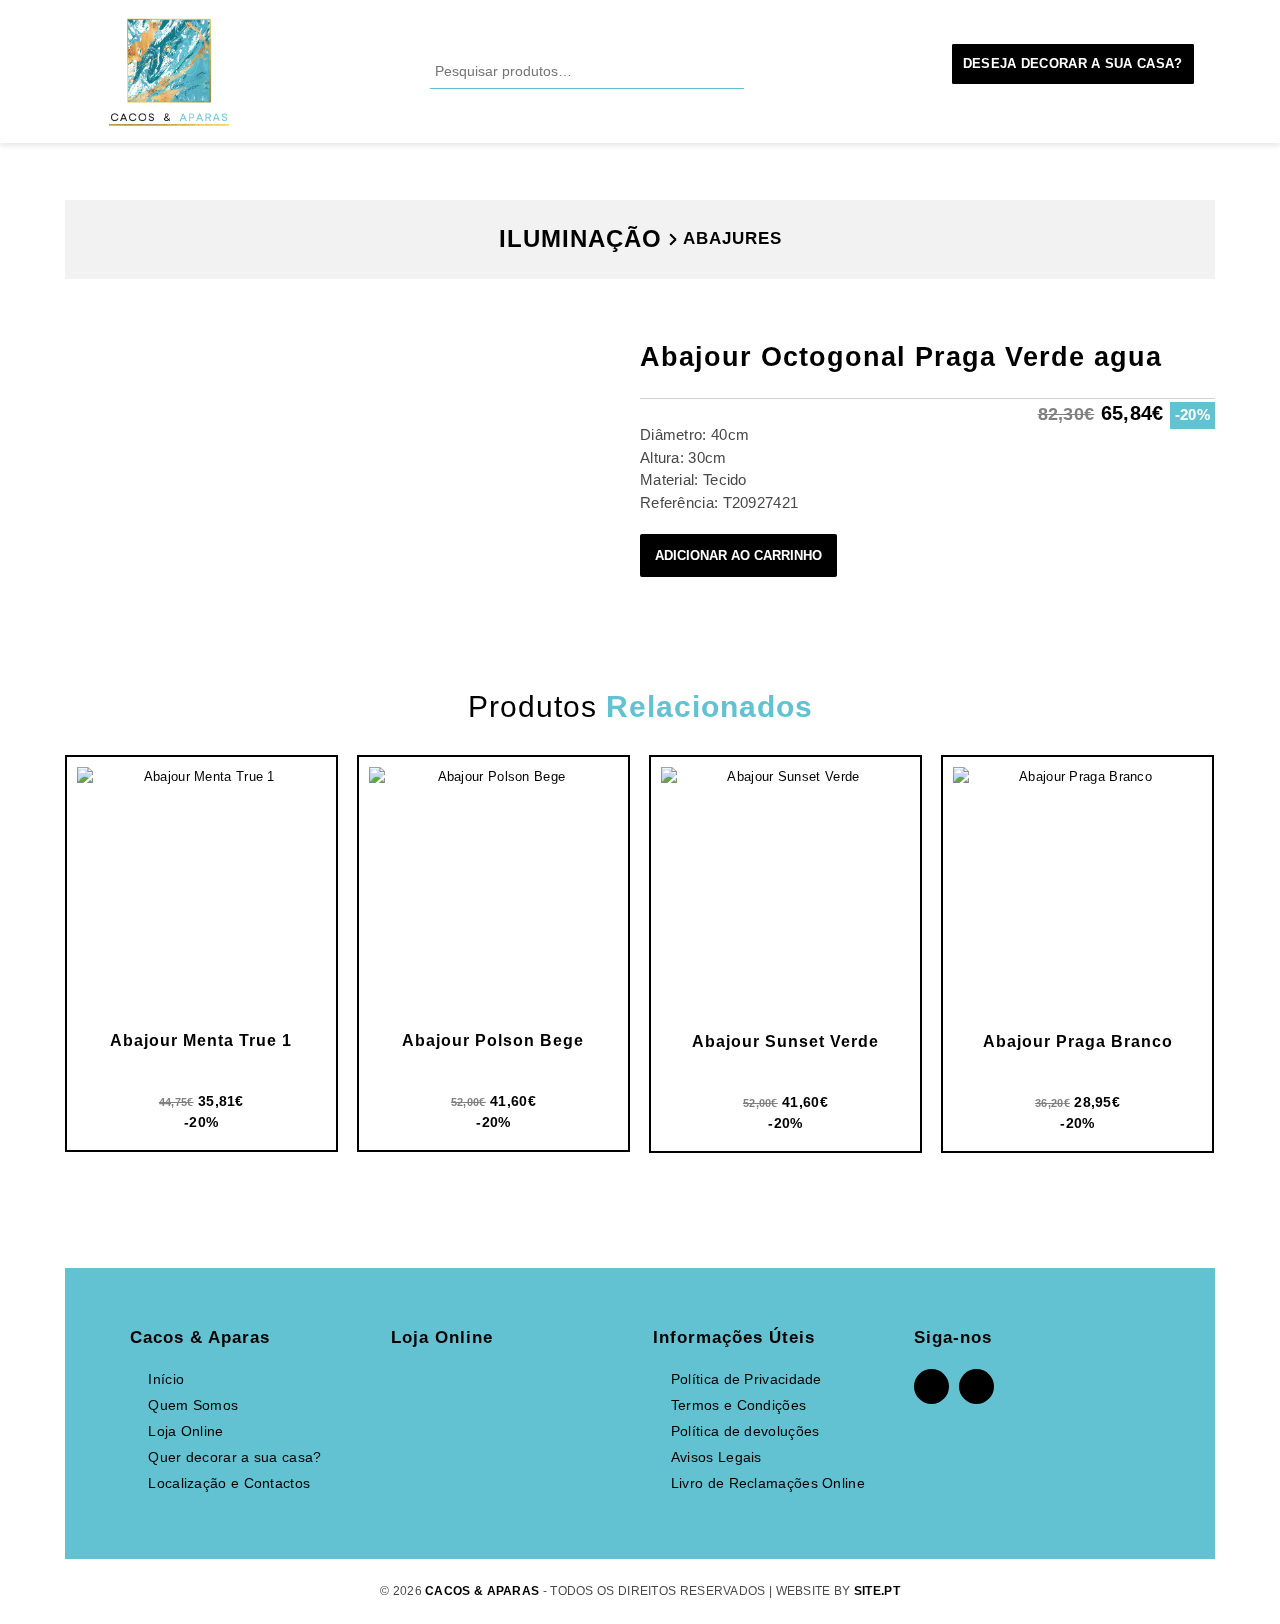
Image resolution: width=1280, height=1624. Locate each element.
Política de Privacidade (746, 1379)
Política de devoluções (745, 1431)
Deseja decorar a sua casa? (1073, 63)
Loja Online (185, 1431)
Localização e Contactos (229, 1483)
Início (166, 1379)
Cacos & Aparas (482, 1591)
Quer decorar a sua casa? (234, 1457)
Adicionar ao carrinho (738, 555)
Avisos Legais (716, 1457)
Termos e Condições (738, 1405)
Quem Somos (193, 1405)
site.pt (877, 1591)
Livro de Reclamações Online (768, 1483)
